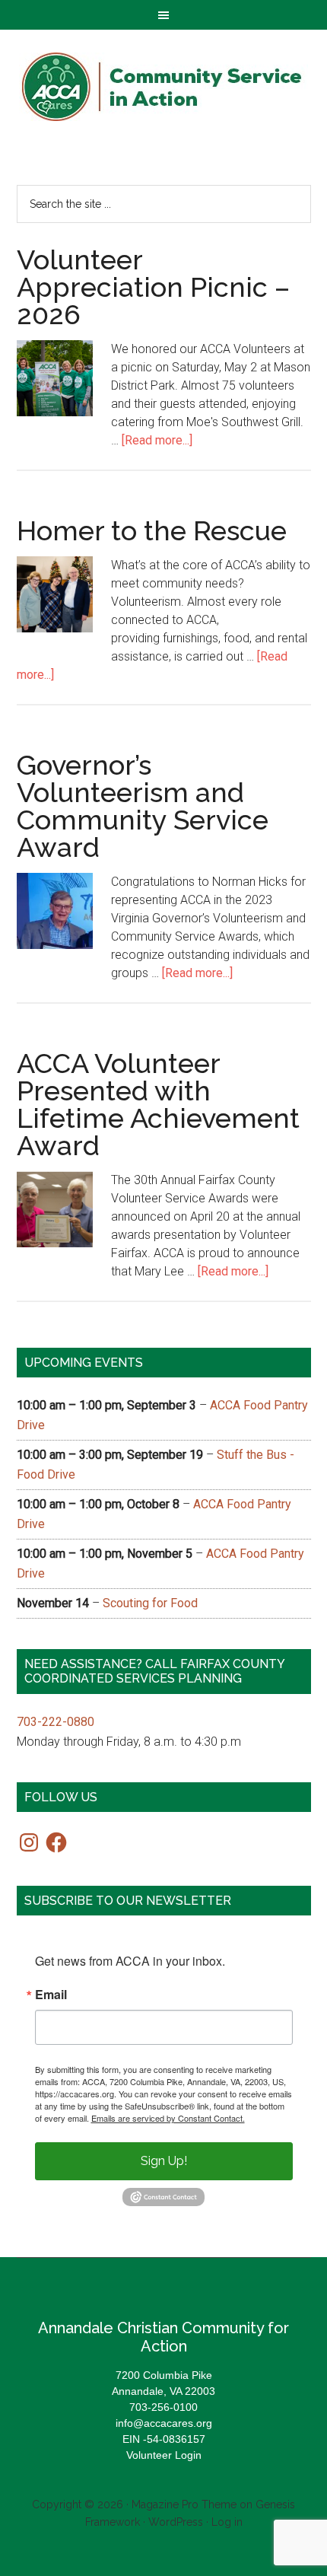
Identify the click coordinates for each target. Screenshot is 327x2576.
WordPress (176, 2522)
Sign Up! (164, 2161)
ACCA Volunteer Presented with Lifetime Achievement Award (158, 1104)
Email (51, 1995)
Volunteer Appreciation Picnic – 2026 (153, 287)
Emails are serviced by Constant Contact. (168, 2118)
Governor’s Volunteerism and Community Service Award (143, 806)
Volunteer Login (164, 2455)
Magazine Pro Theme (184, 2504)
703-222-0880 (56, 1722)
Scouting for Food (150, 1603)
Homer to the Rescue (152, 530)
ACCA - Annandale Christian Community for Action (164, 87)
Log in (227, 2522)
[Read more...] (157, 440)
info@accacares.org (164, 2423)
